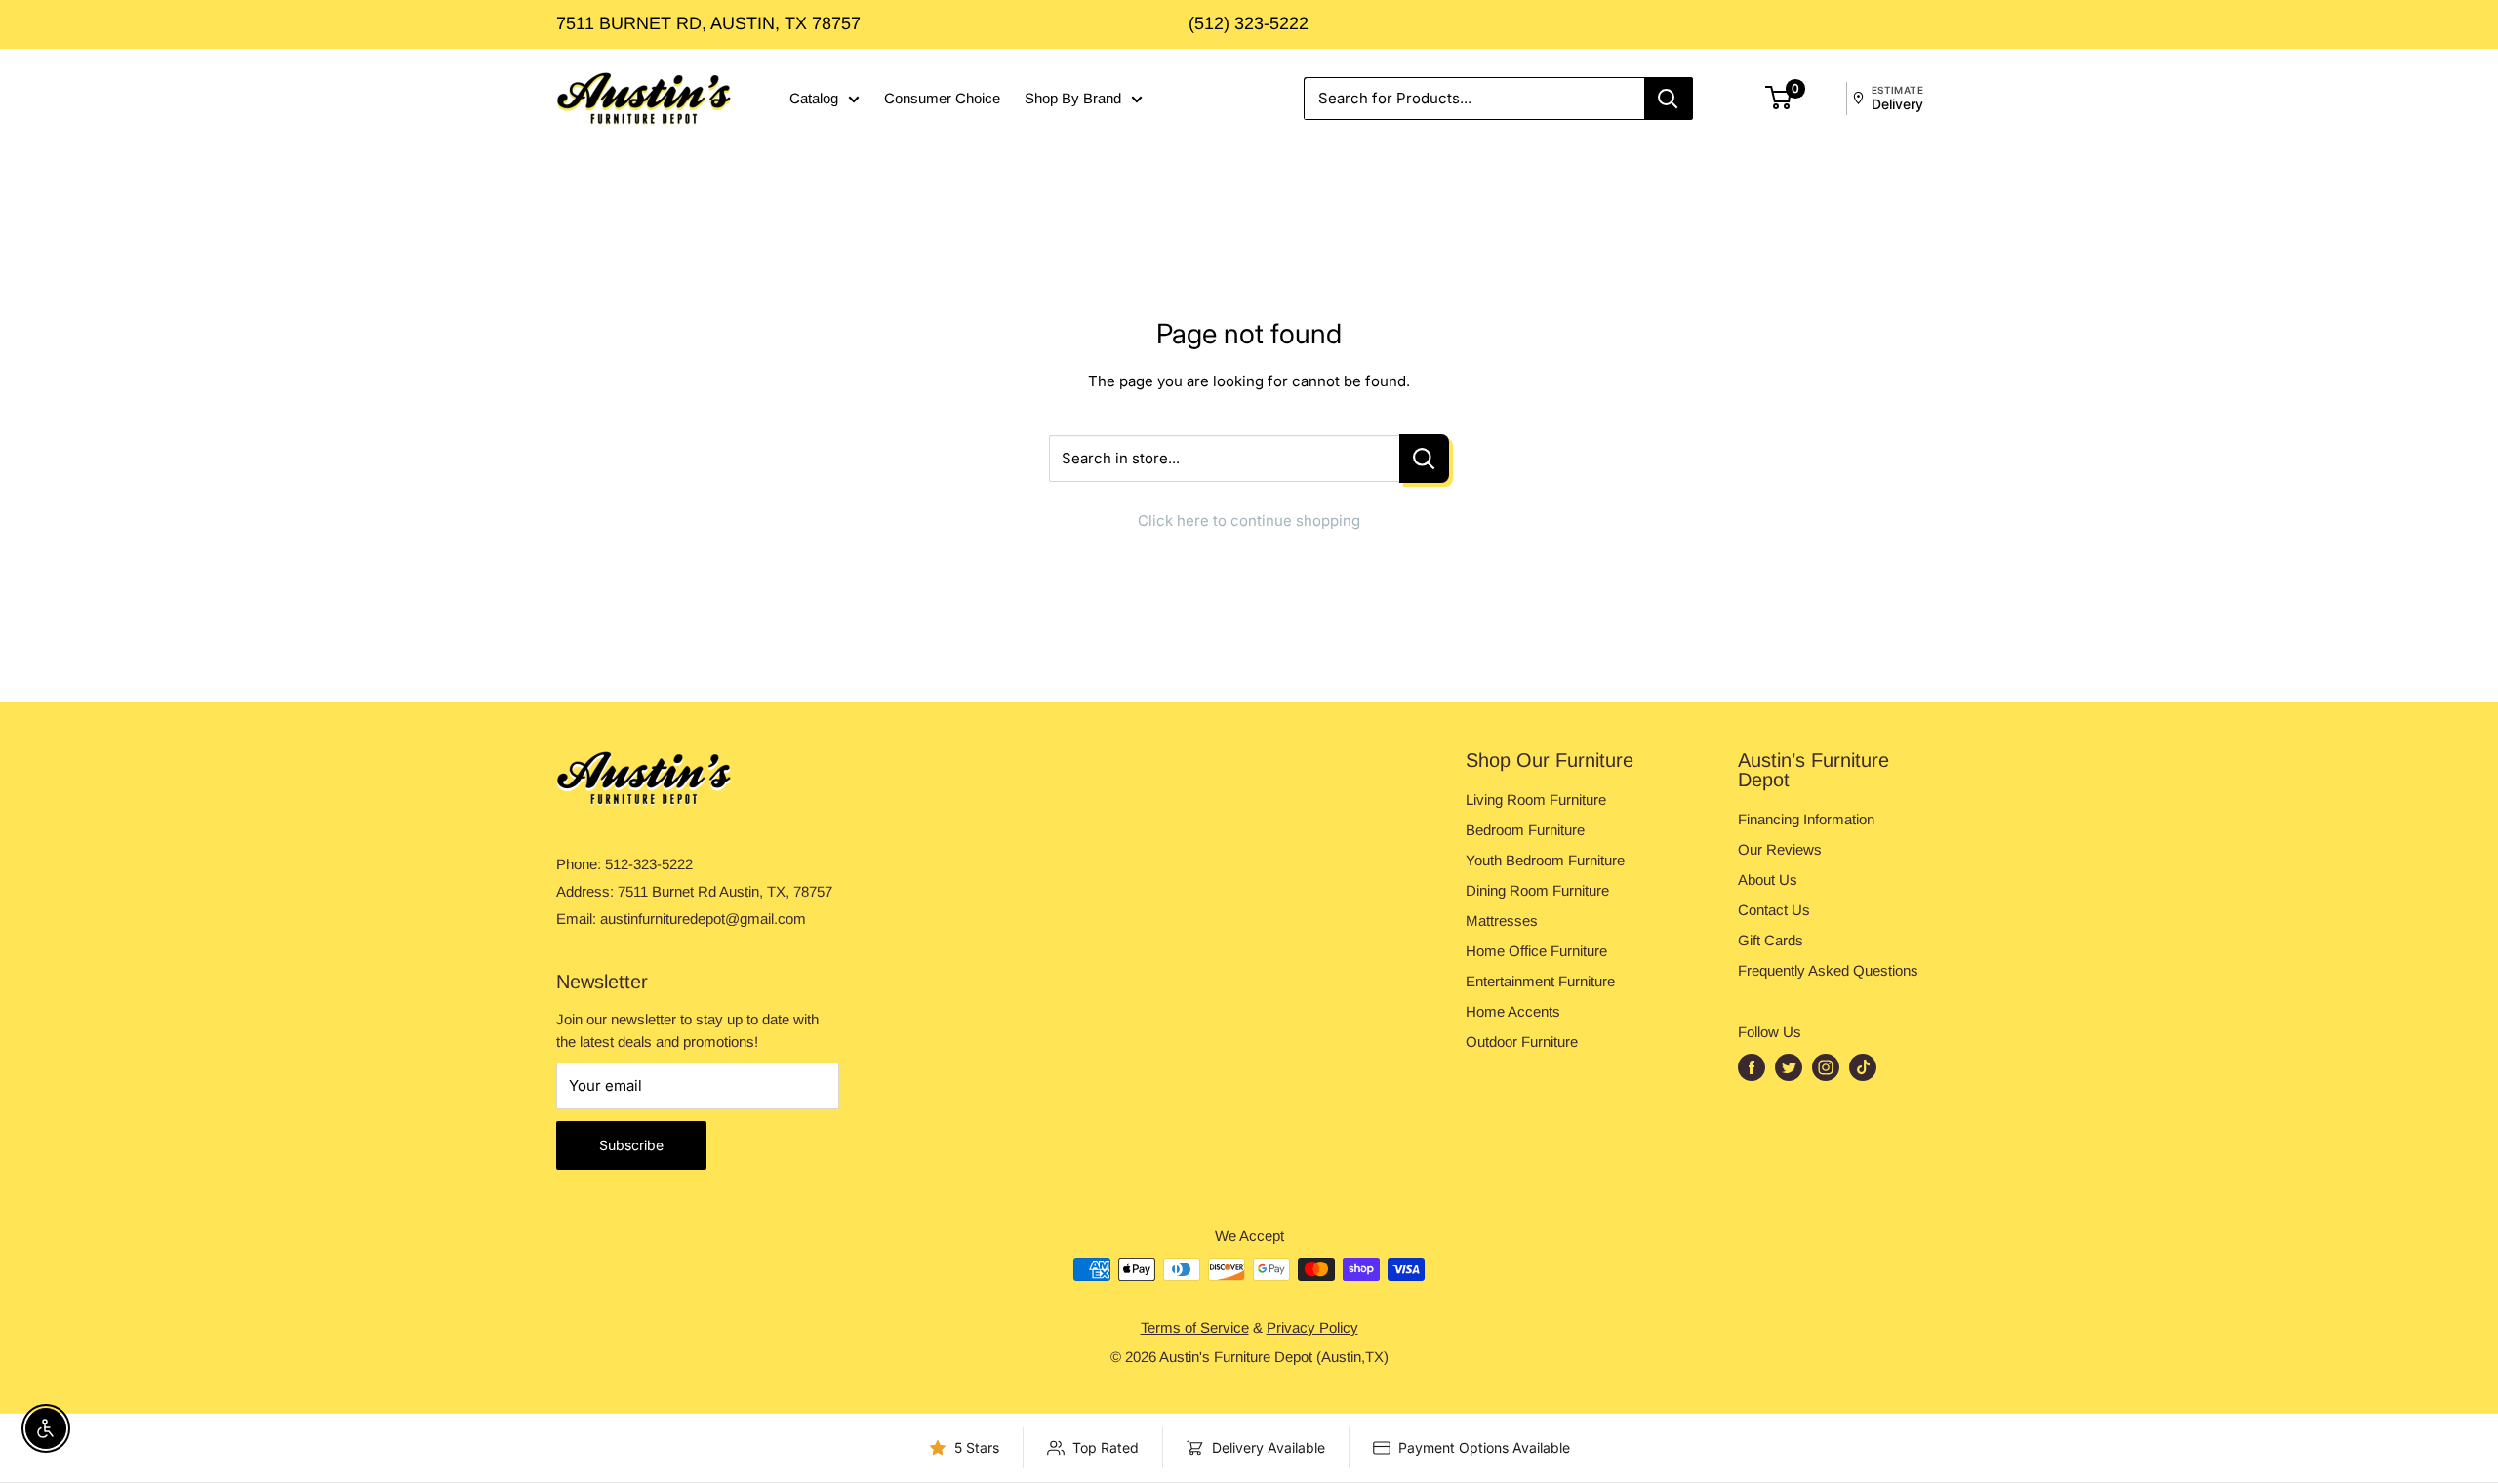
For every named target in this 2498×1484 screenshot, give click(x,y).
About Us (1768, 880)
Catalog (814, 98)
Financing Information (1806, 819)
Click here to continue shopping (1249, 521)
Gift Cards (1771, 940)
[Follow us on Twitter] (1789, 1068)
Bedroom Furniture (1525, 830)
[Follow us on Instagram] (1826, 1068)
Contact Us (1774, 910)
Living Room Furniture (1536, 800)
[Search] (1669, 99)
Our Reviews (1780, 849)
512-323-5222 (649, 864)
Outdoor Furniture (1522, 1042)
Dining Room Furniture (1537, 890)
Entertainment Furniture (1540, 981)
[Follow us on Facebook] (1752, 1068)
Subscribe (631, 1145)
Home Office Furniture (1536, 951)
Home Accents (1513, 1011)
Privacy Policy (1312, 1327)
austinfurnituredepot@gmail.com (703, 919)
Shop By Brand (1073, 98)
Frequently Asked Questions (1828, 970)
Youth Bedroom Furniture (1545, 860)
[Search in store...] (1424, 459)
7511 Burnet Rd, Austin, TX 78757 (708, 23)
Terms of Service (1195, 1327)
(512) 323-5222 (1249, 23)
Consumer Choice (942, 98)
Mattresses (1502, 921)
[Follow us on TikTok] (1863, 1068)
